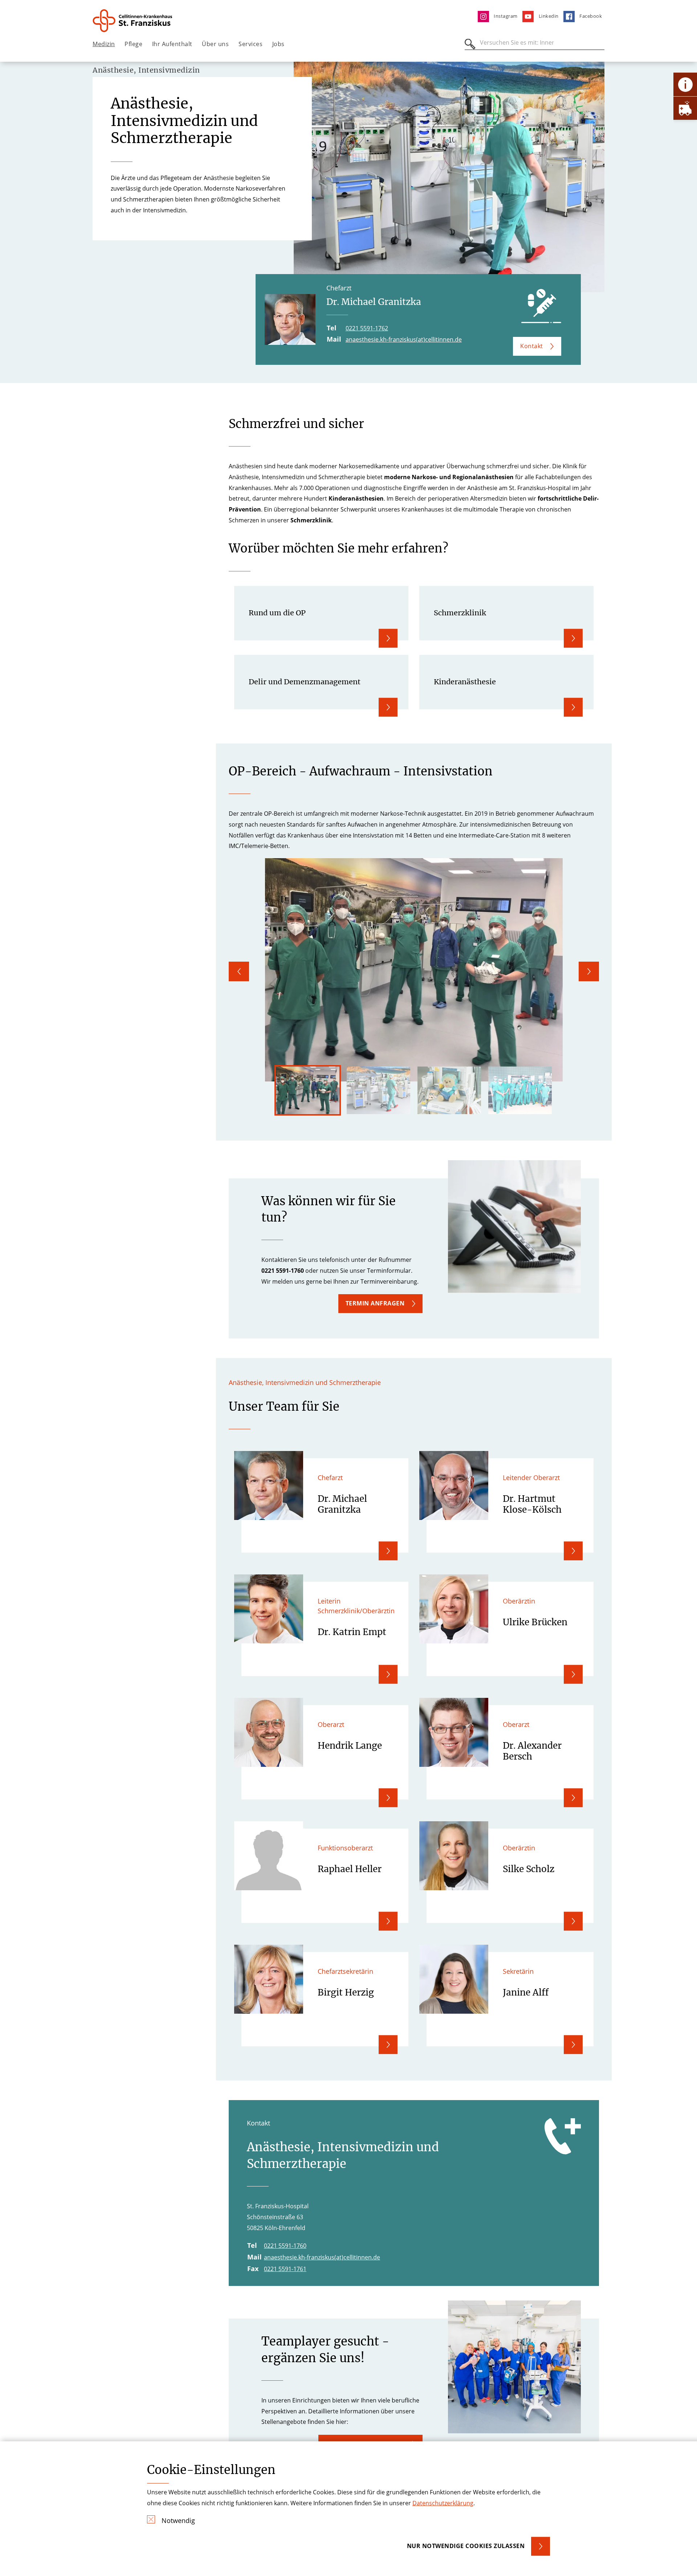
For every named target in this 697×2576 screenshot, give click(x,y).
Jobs (278, 44)
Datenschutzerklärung (443, 2503)
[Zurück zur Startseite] (133, 21)
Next (589, 971)
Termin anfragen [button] (375, 1303)
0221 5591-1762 (367, 328)
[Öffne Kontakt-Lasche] (685, 84)
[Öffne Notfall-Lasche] (685, 108)
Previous (239, 971)
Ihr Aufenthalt (172, 44)
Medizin (104, 44)
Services (250, 44)
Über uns (215, 44)
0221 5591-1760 (285, 2246)
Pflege (133, 44)
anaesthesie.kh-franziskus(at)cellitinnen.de (404, 339)
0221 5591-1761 (285, 2269)
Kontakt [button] (532, 346)
